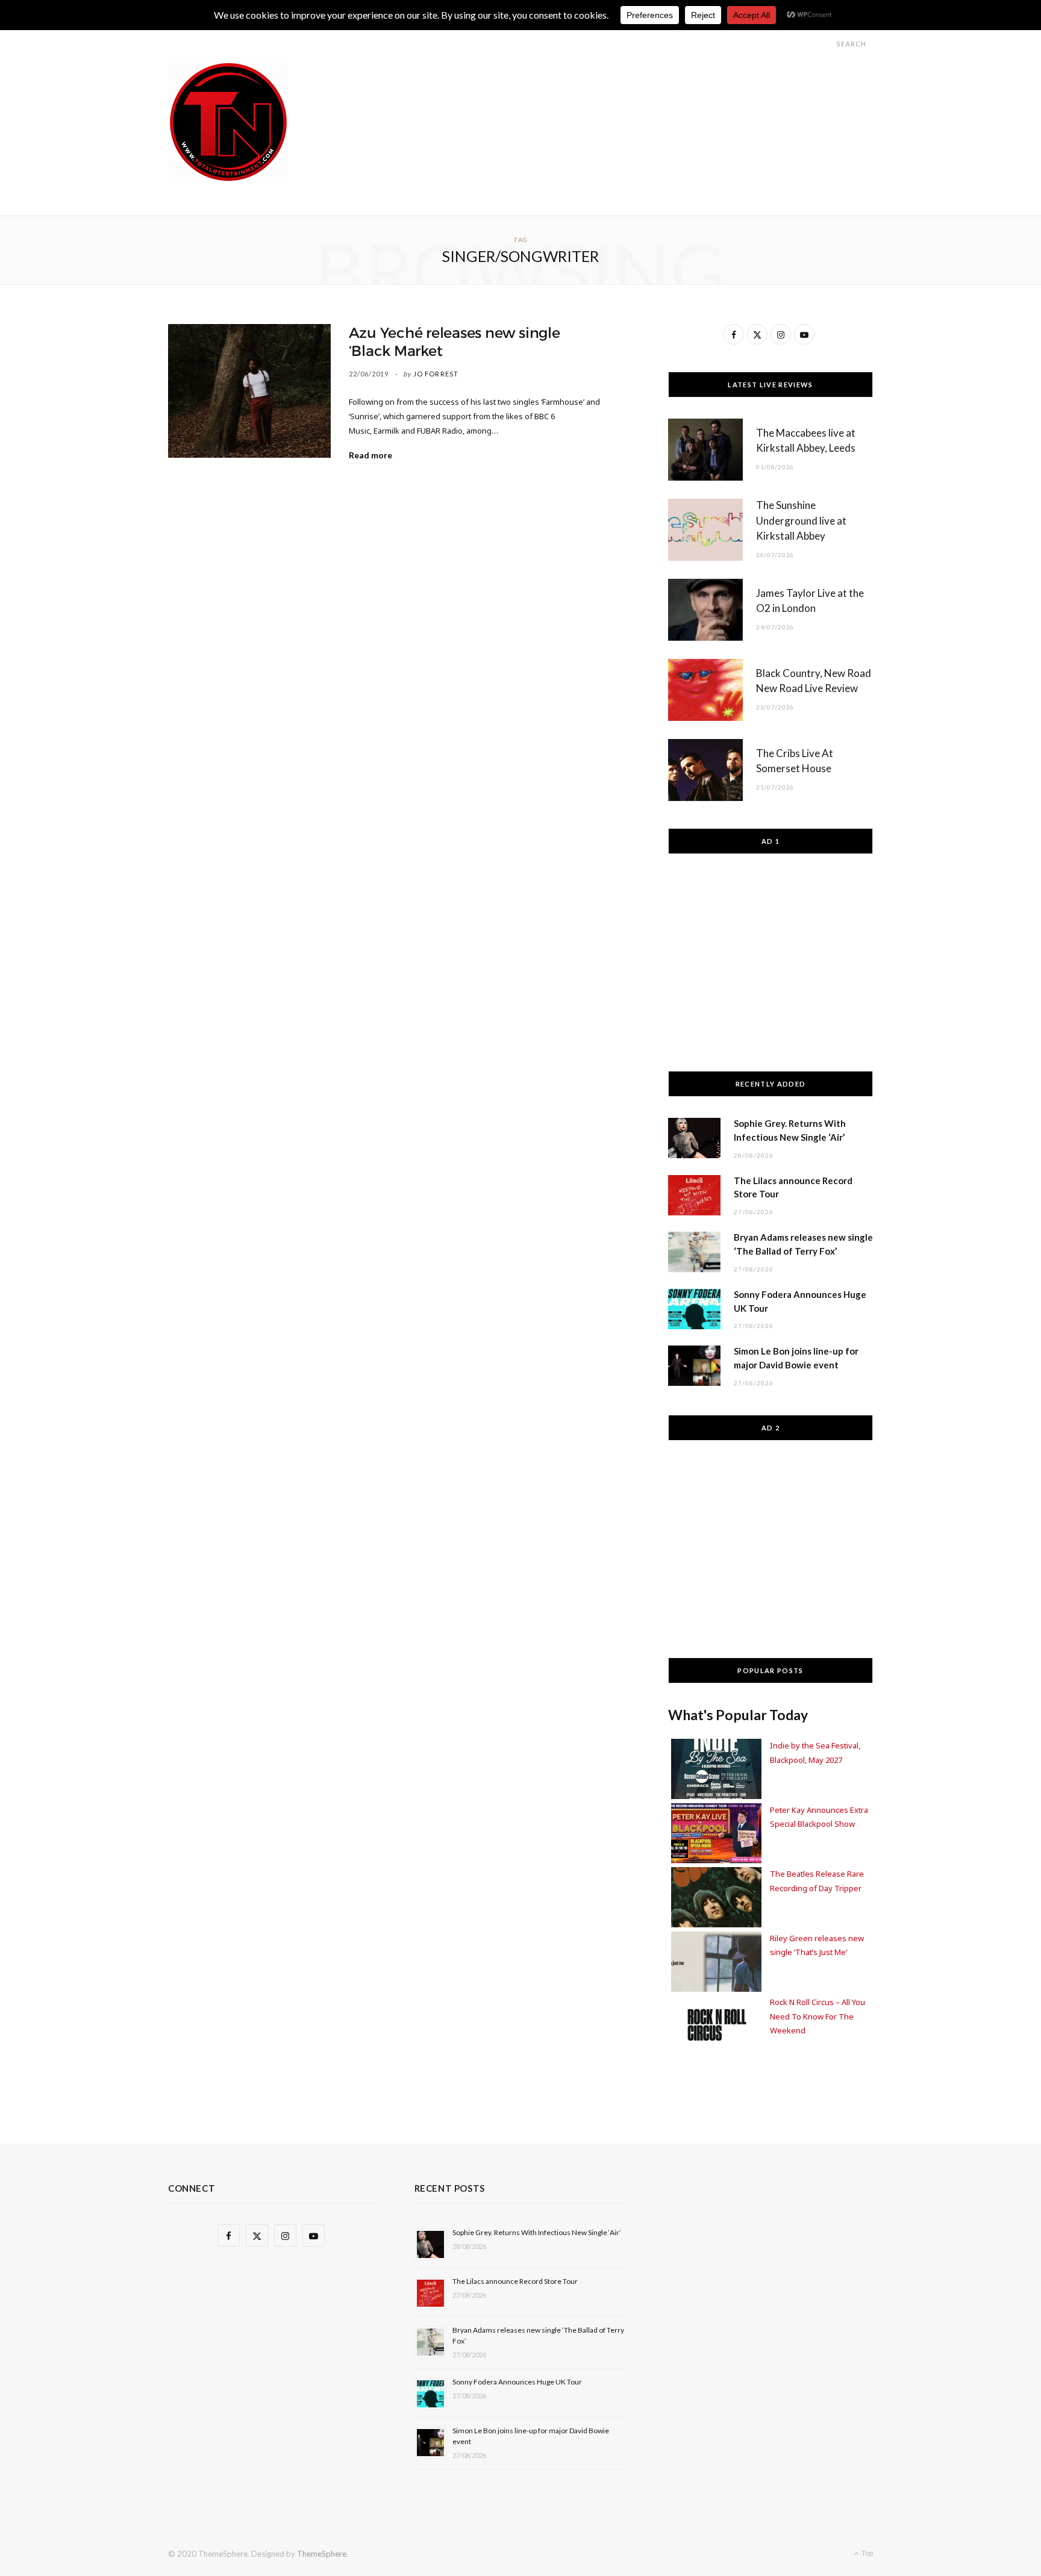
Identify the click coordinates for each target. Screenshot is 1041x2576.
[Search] (826, 44)
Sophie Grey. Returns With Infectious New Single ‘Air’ (537, 2232)
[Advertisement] (654, 89)
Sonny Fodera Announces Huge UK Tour (517, 2382)
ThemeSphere (322, 2554)
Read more (370, 455)
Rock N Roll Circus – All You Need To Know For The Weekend (817, 2016)
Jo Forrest (436, 374)
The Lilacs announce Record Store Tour (515, 2281)
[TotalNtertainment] (228, 122)
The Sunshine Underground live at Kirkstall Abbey (801, 521)
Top (867, 2553)
